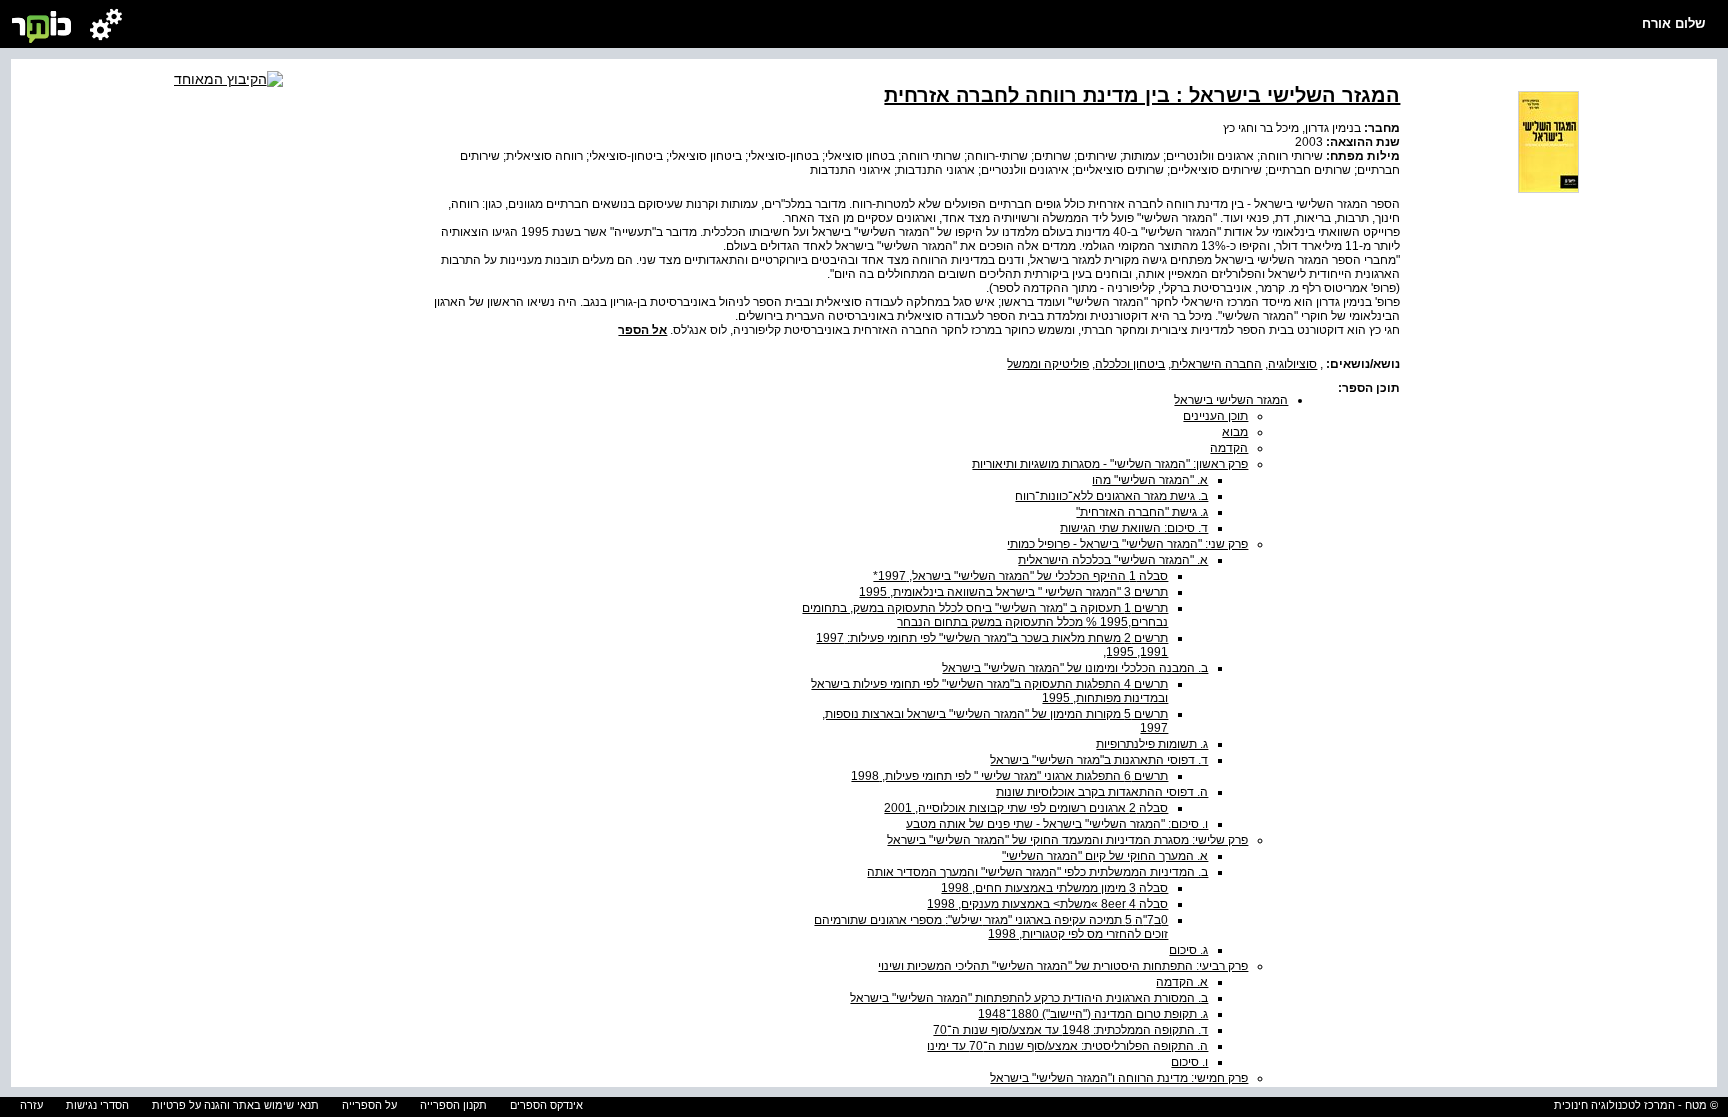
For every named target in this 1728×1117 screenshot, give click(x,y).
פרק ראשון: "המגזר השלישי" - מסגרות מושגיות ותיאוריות (1110, 464)
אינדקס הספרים (546, 1105)
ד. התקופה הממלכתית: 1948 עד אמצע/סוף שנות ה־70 (1070, 1030)
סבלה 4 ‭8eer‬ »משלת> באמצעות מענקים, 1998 (1047, 904)
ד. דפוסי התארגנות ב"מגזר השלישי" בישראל (1099, 760)
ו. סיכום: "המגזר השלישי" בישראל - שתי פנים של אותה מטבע (1057, 824)
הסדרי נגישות (97, 1105)
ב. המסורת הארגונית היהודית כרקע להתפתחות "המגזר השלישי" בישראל (1029, 998)
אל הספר (642, 330)
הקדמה (1229, 448)
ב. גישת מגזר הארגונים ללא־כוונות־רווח (1111, 496)
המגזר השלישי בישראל (1231, 400)
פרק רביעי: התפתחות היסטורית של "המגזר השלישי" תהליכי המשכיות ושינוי (1063, 966)
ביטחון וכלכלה (1130, 364)
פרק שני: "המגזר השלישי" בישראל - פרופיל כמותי (1127, 544)
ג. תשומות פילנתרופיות (1152, 744)
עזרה (31, 1105)
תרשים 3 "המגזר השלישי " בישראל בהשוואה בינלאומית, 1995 (1013, 592)
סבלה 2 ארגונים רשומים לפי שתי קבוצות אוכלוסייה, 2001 (1026, 808)
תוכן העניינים (1215, 416)
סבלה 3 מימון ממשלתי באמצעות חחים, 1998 (1054, 888)
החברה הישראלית (1216, 364)
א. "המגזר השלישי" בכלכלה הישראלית (1113, 560)
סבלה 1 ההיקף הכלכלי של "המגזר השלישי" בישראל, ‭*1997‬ (1020, 576)
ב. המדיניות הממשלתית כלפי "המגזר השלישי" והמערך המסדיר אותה (1037, 872)
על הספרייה (369, 1105)
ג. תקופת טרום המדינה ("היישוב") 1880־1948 (1093, 1014)
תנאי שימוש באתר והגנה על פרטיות (235, 1105)
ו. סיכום (1189, 1062)
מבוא (1235, 432)
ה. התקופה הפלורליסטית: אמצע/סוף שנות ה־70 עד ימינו (1067, 1046)
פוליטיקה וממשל (1048, 364)
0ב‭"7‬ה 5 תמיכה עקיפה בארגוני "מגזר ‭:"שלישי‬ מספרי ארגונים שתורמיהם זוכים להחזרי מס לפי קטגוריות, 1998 (991, 927)
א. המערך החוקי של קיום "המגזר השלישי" (1105, 856)
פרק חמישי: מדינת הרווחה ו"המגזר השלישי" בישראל (1119, 1078)
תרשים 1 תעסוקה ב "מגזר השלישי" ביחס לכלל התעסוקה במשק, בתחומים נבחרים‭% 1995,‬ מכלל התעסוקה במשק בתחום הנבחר (985, 615)
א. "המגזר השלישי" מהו (1150, 480)
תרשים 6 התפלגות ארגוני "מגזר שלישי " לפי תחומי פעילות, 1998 (1009, 776)
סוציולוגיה (1292, 364)
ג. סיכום (1188, 950)
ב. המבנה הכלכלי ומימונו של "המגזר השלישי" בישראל (1075, 668)
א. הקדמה (1182, 982)
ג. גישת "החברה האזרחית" (1142, 512)
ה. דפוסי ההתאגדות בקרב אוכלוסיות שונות (1102, 792)
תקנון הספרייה (453, 1105)
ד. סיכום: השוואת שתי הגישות (1134, 528)
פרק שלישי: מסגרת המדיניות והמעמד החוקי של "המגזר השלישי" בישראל (1067, 840)
